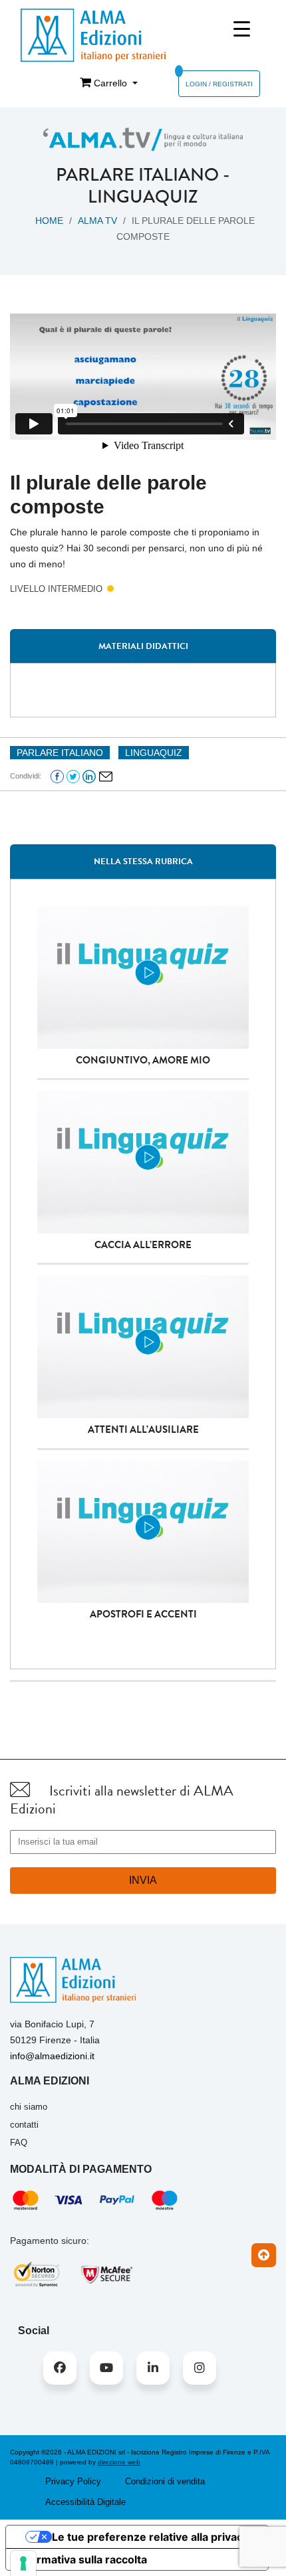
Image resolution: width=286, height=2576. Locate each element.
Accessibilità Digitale (85, 2502)
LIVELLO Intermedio (56, 589)
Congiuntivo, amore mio (143, 1060)
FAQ (19, 2143)
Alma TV (97, 221)
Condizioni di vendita (165, 2481)
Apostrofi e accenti (143, 1614)
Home (49, 221)
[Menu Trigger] (242, 29)
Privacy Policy (73, 2481)
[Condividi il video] (106, 775)
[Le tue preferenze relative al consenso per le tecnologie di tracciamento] (23, 2563)
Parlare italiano (137, 175)
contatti (24, 2125)
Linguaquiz (143, 197)
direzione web (119, 2462)
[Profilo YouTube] (106, 2368)
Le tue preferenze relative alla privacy (150, 2537)
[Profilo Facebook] (60, 2368)
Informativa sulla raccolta (82, 2559)
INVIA (143, 1880)
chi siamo (29, 2107)
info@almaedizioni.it (52, 2056)
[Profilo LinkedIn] (153, 2368)
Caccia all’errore (143, 1245)
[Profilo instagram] (200, 2368)
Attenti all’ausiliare (143, 1429)
